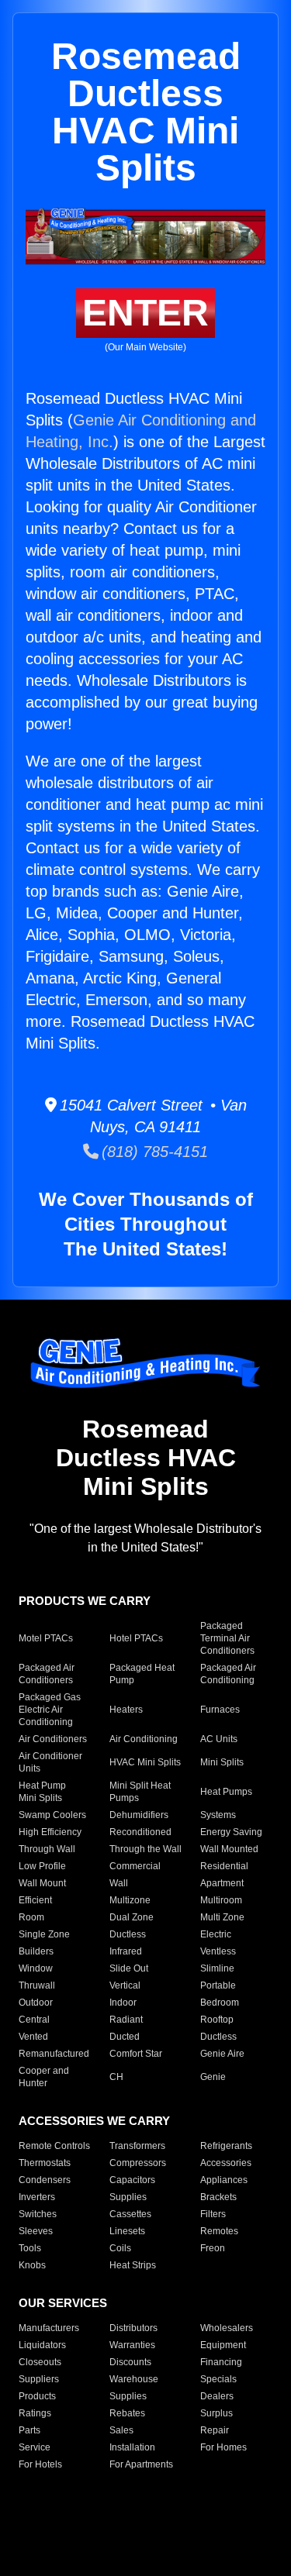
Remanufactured (54, 2054)
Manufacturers (49, 2328)
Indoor (123, 2003)
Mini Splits (222, 1762)
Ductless (128, 1934)
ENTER (145, 313)
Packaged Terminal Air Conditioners (227, 1638)
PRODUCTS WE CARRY (85, 1601)
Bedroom (220, 2003)
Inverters (37, 2197)
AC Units (219, 1739)
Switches (38, 2214)
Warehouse (134, 2379)
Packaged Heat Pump (142, 1674)
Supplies (128, 2197)
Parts (29, 2430)
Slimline (217, 1968)
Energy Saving (231, 1832)
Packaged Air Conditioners (47, 1674)
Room (31, 1917)
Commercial (135, 1866)
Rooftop (217, 2020)
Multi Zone (222, 1917)
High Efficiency (50, 1832)
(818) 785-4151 (153, 1152)
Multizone (130, 1900)
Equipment (223, 2345)
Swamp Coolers (52, 1815)
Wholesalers (227, 2328)
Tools (30, 2248)
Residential (224, 1866)
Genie (213, 2077)
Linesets (127, 2231)
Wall (119, 1883)
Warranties (132, 2345)
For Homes (223, 2447)
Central (34, 2020)
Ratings (35, 2413)
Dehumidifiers (139, 1815)
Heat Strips (133, 2265)
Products (37, 2396)
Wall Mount (42, 1883)
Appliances (224, 2180)
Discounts (130, 2362)
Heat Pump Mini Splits (42, 1792)
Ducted (125, 2037)
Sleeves (36, 2231)
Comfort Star (136, 2054)
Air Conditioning (144, 1739)
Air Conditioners (53, 1739)
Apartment (222, 1883)
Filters (213, 2214)
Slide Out (129, 1968)
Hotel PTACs (136, 1638)
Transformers (137, 2146)
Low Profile (42, 1866)
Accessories (226, 2163)
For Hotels (40, 2464)
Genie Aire (222, 2054)
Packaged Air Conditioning (228, 1674)
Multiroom (221, 1900)
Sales (121, 2430)
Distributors (133, 2328)
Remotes (219, 2231)
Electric (216, 1934)
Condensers (45, 2180)
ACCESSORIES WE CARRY (94, 2121)
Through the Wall (145, 1849)
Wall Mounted (229, 1849)
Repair (215, 2430)
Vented (33, 2037)
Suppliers (39, 2379)
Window (36, 1968)
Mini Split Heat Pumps (140, 1792)
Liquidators (42, 2345)
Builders (36, 1951)
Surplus (217, 2413)
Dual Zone (132, 1917)
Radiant (126, 2020)
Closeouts (40, 2362)
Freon (213, 2248)
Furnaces (220, 1710)
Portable (218, 1985)
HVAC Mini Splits (145, 1762)
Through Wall (47, 1849)
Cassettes (130, 2214)
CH (116, 2077)
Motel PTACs (46, 1638)
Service (35, 2447)
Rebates (127, 2413)
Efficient (35, 1900)
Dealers (217, 2396)
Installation (132, 2447)
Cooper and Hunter (44, 2077)
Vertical (125, 1985)
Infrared (126, 1951)
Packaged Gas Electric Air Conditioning (50, 1710)
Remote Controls (54, 2146)
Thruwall (37, 1985)
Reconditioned (140, 1832)
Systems (218, 1815)
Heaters (126, 1710)
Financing (221, 2362)
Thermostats (45, 2163)
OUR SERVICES (63, 2303)
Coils (120, 2248)
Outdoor (36, 2003)
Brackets (218, 2197)
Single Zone (44, 1934)
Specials (218, 2379)
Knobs (32, 2265)
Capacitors (132, 2180)
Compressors (138, 2163)
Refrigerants (226, 2146)
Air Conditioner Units (50, 1762)
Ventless (218, 1951)
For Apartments (141, 2464)
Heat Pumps (226, 1792)
